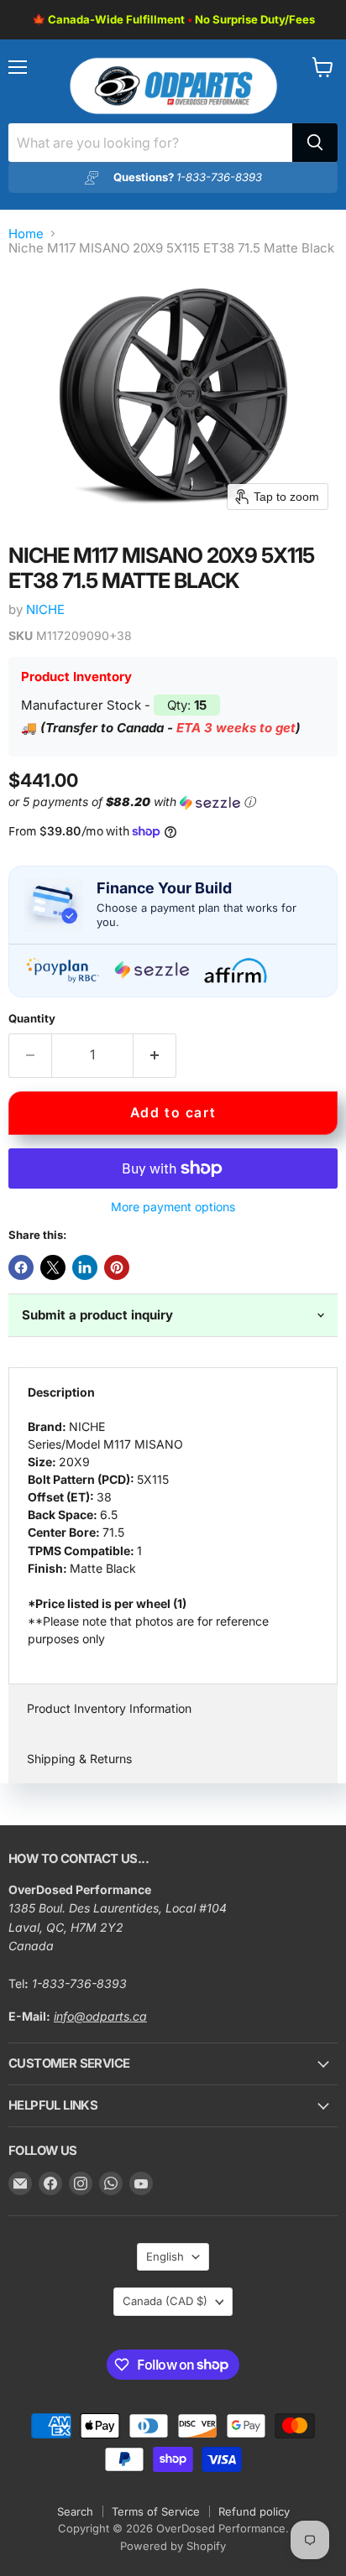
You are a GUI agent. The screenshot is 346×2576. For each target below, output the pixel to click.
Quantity (32, 1019)
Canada (165, 2301)
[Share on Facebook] (21, 1267)
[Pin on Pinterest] (117, 1267)
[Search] (315, 143)
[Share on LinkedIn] (85, 1267)
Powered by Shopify (173, 2546)
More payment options (173, 1207)
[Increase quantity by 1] (155, 1055)
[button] (170, 802)
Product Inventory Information (109, 1708)
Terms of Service (156, 2511)
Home (26, 234)
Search (75, 2511)
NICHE (45, 609)
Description (61, 1392)
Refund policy (254, 2511)
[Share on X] (53, 1267)
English (165, 2256)
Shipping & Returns (79, 1759)
